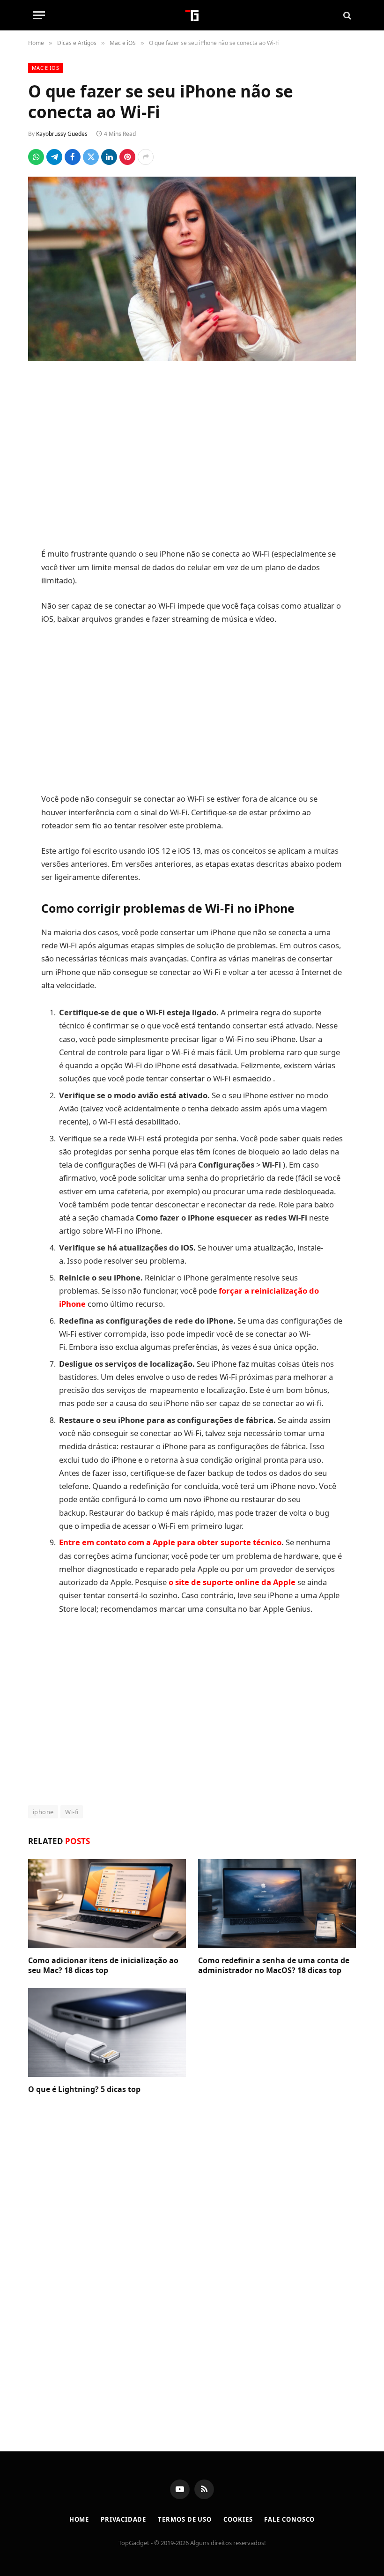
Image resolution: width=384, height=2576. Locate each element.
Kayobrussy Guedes (62, 134)
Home (79, 2519)
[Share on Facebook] (73, 157)
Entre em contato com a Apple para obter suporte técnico (170, 1542)
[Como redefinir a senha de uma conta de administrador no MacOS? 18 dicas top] (277, 1904)
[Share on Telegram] (54, 157)
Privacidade (123, 2519)
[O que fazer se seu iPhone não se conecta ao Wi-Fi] (192, 269)
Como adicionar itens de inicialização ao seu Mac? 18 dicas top (103, 1966)
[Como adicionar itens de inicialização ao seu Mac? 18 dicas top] (107, 1904)
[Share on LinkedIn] (109, 157)
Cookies (238, 2519)
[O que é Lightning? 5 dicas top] (107, 2033)
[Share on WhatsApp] (36, 157)
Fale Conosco (289, 2519)
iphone (43, 1812)
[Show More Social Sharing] (146, 157)
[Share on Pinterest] (127, 157)
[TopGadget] (192, 15)
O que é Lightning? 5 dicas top (84, 2089)
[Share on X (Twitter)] (91, 157)
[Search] (346, 15)
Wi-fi (72, 1812)
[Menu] (39, 15)
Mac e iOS (45, 68)
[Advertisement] (192, 456)
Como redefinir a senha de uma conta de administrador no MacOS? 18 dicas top (274, 1966)
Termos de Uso (185, 2519)
